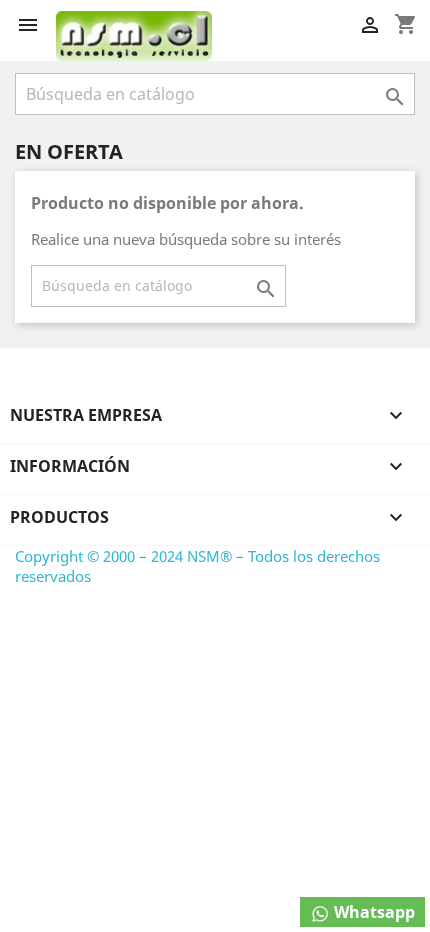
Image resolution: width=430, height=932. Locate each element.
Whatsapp (372, 912)
